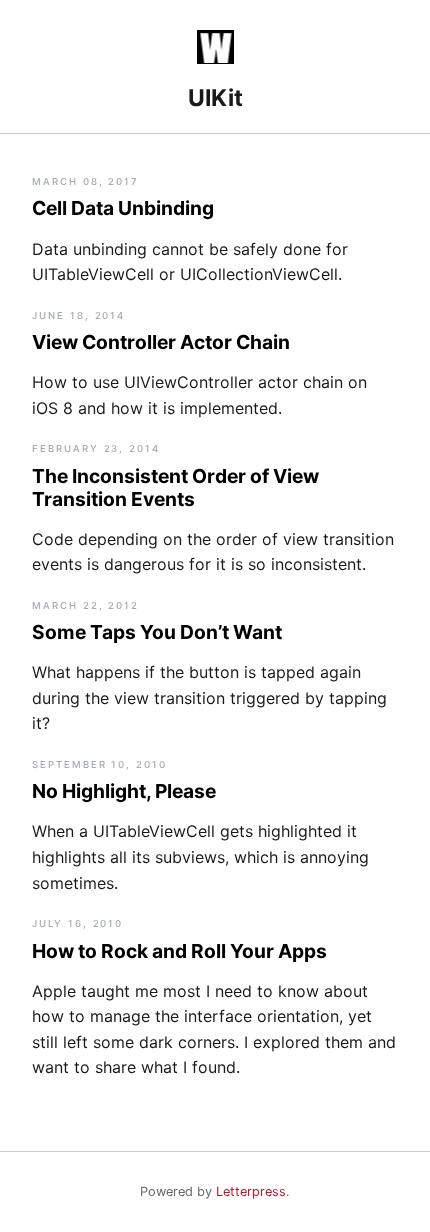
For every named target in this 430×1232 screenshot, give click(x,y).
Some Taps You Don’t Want (157, 632)
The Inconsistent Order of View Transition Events (175, 487)
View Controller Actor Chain (161, 342)
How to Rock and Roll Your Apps (179, 951)
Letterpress (251, 1191)
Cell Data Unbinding (123, 208)
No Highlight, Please (124, 791)
